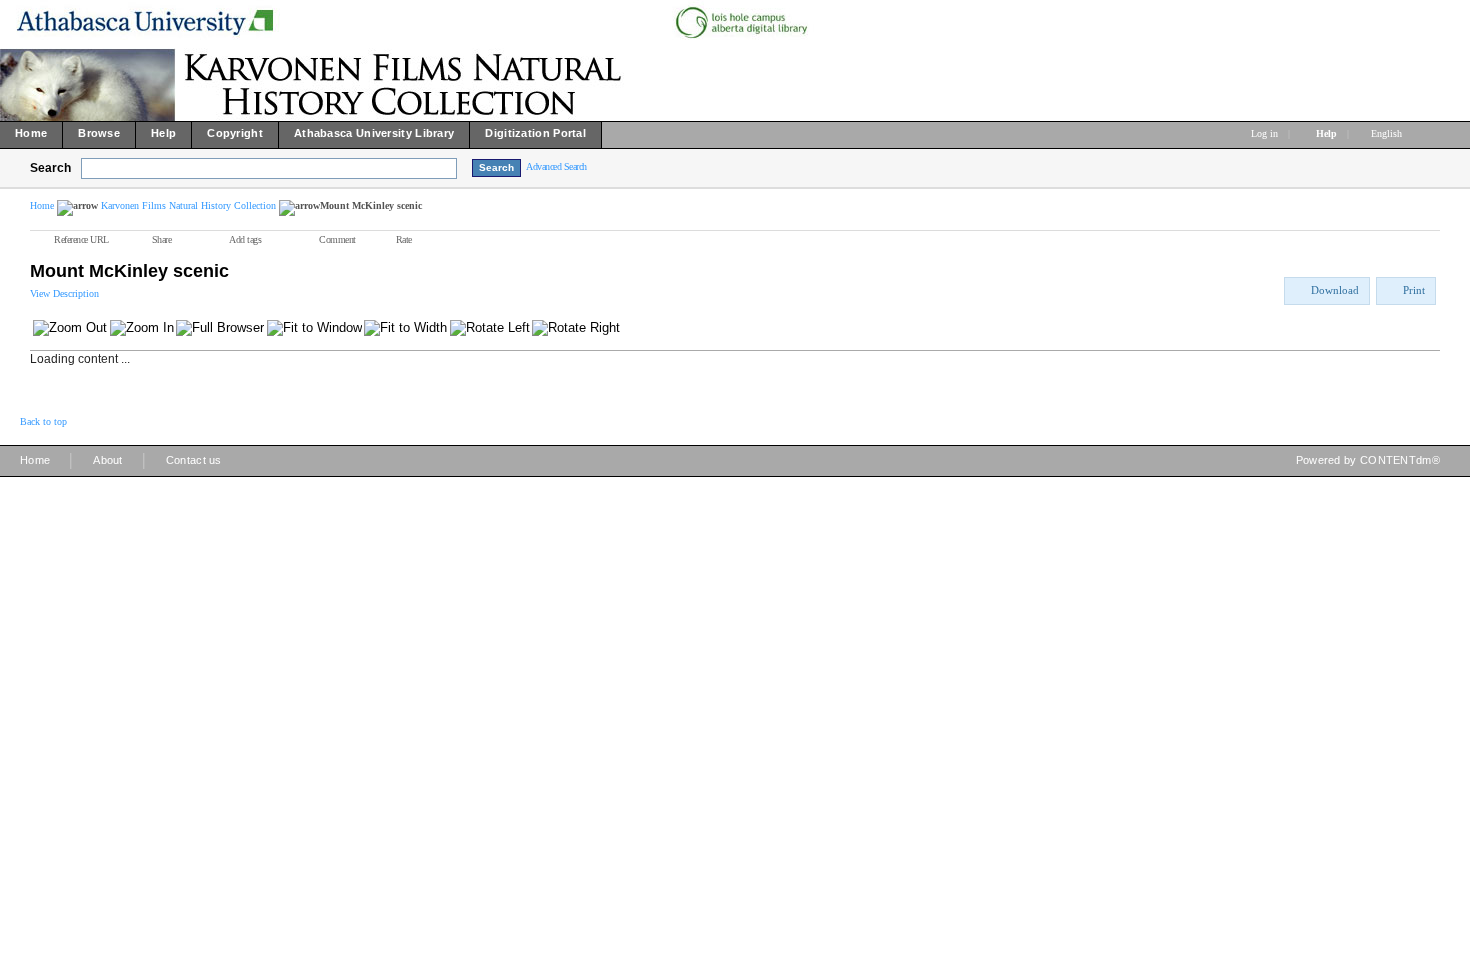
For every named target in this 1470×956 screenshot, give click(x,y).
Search (50, 168)
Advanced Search (556, 166)
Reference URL (81, 239)
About (108, 460)
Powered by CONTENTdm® (1368, 460)
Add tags (245, 239)
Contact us (194, 460)
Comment (337, 239)
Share (162, 239)
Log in (1264, 133)
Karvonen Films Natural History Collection (188, 205)
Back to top (43, 421)
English (1388, 133)
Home (42, 205)
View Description (64, 293)
